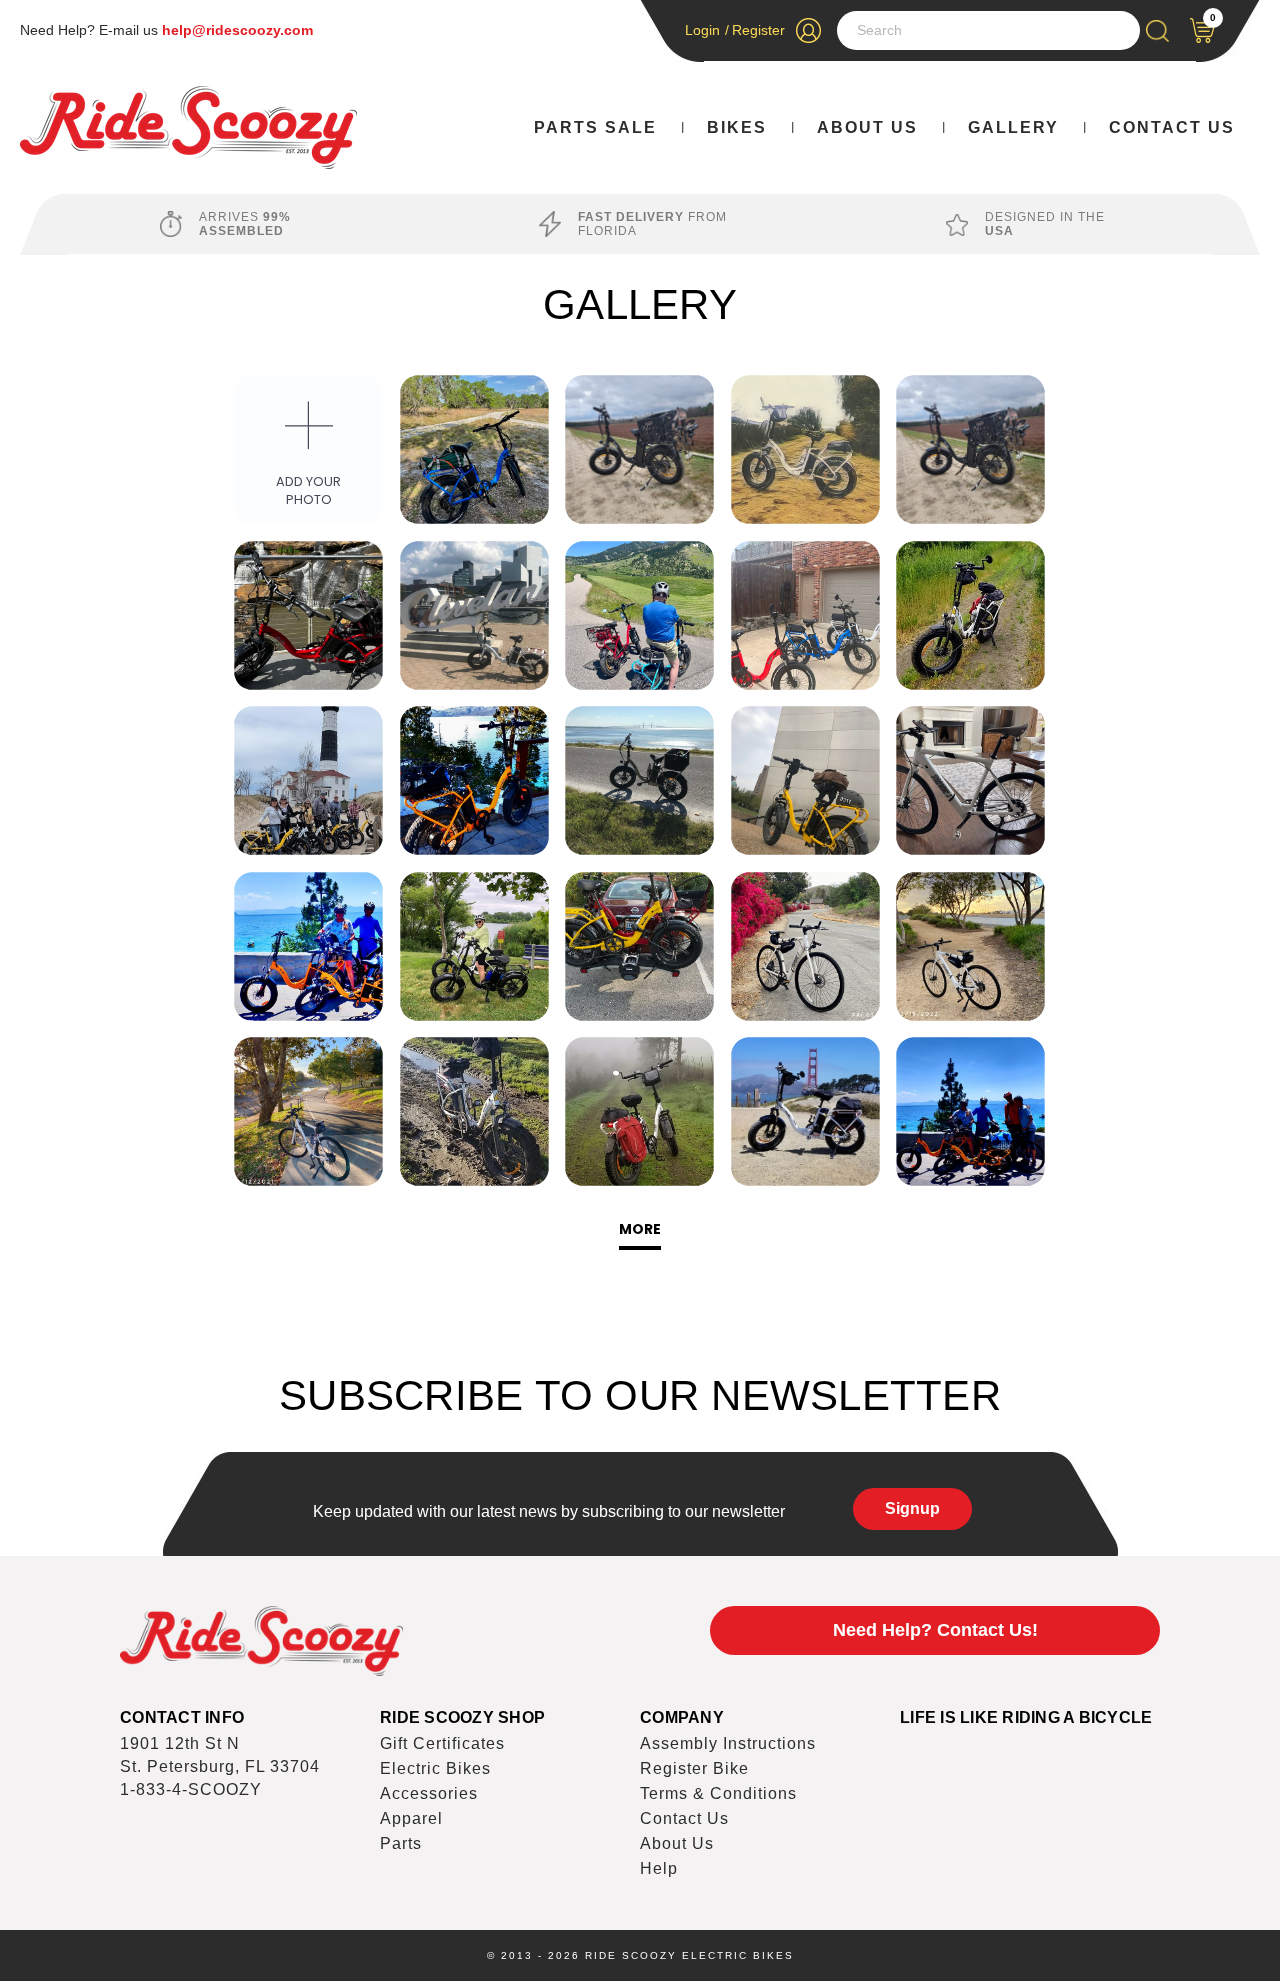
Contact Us (1172, 127)
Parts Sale (595, 127)
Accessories (429, 1793)
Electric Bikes (435, 1768)
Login (702, 30)
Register (758, 30)
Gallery (1013, 127)
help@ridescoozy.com (237, 30)
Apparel (411, 1818)
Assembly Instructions (728, 1743)
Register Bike (694, 1768)
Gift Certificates (442, 1743)
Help (659, 1868)
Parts (401, 1843)
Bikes (737, 127)
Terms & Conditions (718, 1793)
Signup (912, 1508)
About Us (867, 127)
